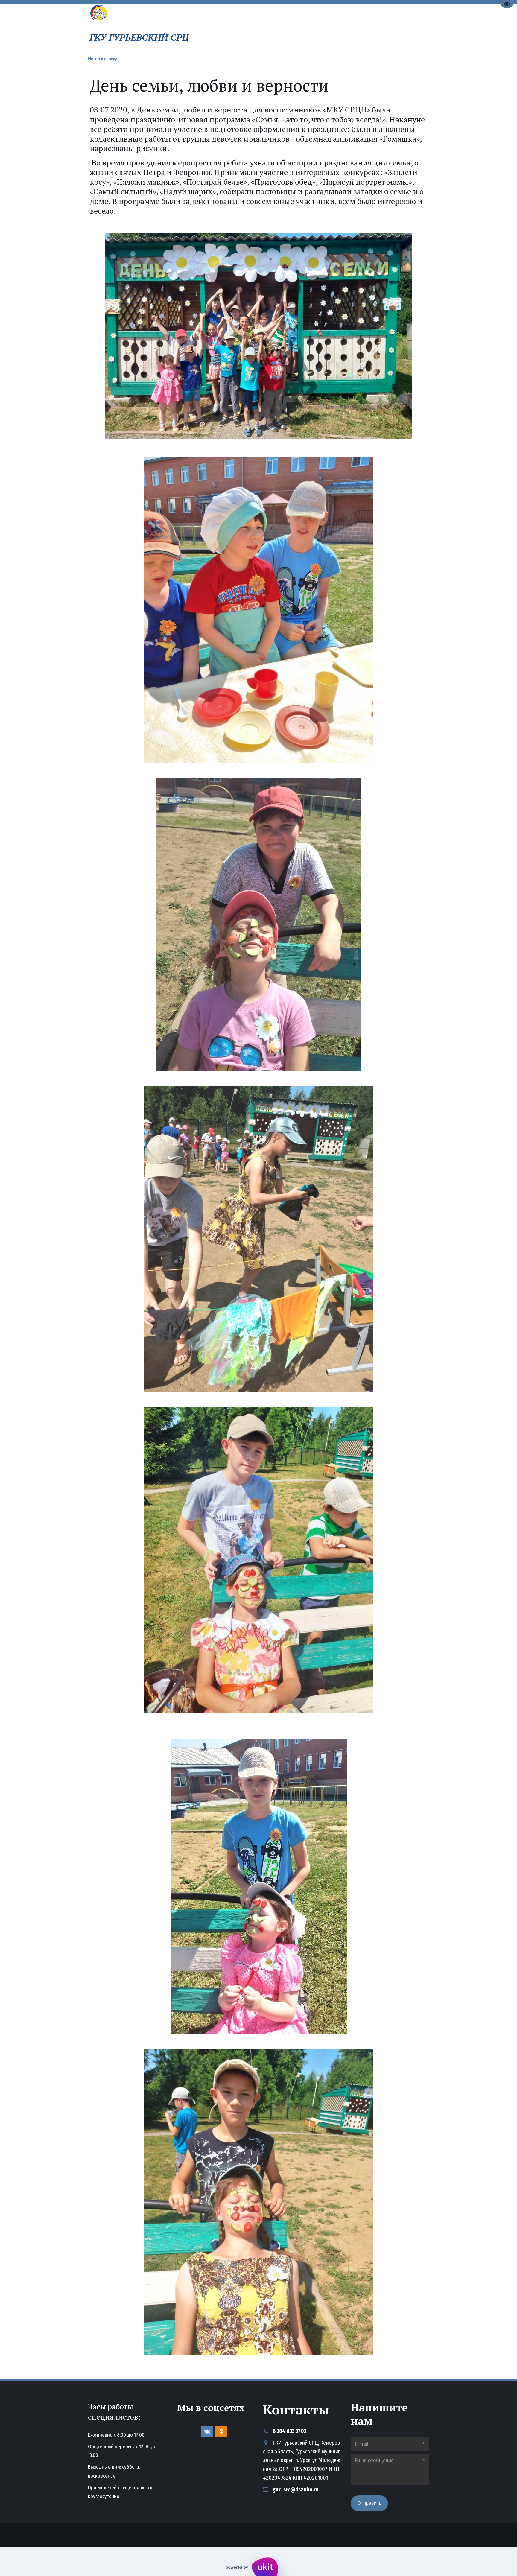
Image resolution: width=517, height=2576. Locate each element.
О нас (272, 28)
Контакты (342, 28)
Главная (243, 28)
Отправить (369, 2503)
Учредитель (382, 28)
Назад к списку (102, 58)
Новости (306, 28)
